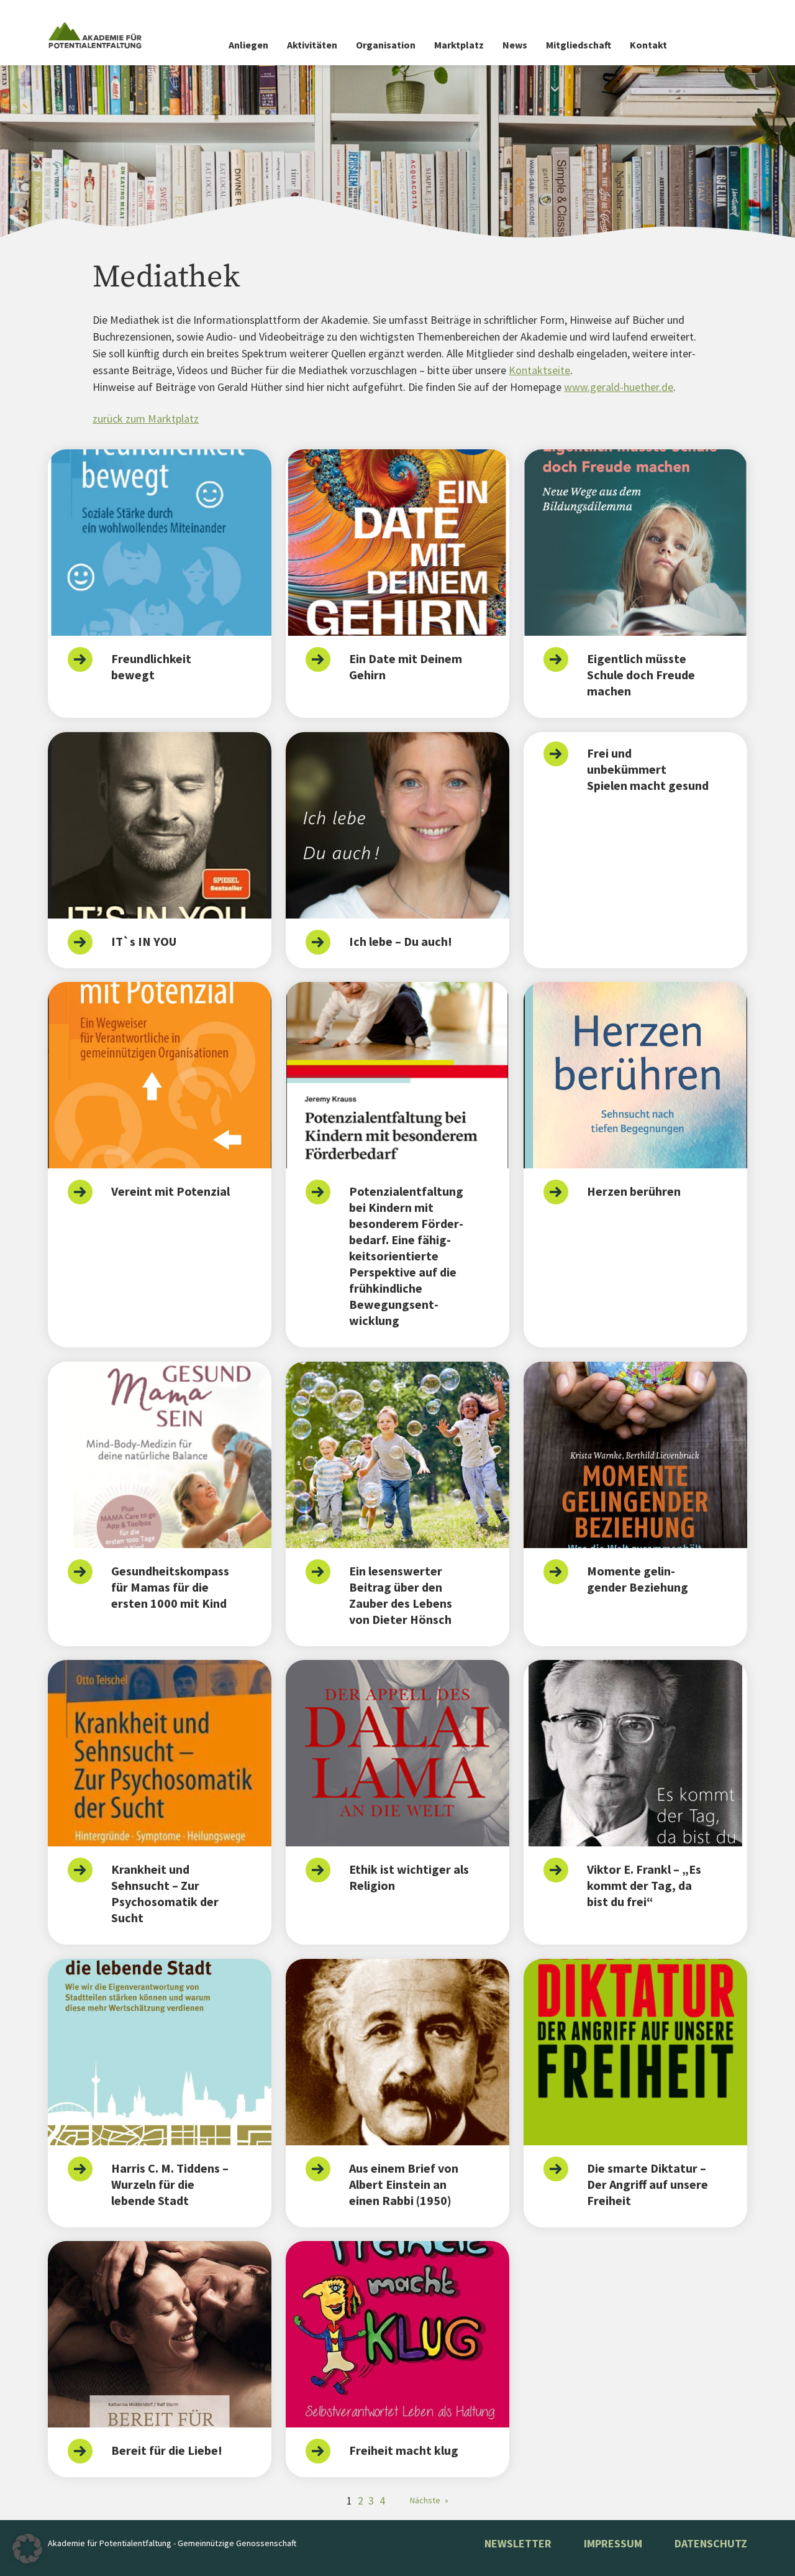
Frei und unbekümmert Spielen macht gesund (648, 769)
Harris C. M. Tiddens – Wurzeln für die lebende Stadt (170, 2184)
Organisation (386, 45)
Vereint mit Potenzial (170, 1191)
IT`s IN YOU (144, 941)
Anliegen (248, 45)
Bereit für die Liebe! (167, 2450)
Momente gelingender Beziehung (638, 1579)
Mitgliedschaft (579, 45)
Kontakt (648, 45)
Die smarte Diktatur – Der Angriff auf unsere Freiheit (647, 2184)
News (515, 45)
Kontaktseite (539, 370)
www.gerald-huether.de (619, 387)
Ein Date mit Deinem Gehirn (406, 667)
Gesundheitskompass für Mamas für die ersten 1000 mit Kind (170, 1587)
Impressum (613, 2543)
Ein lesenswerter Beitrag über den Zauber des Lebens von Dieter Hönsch (401, 1595)
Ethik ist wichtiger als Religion (409, 1877)
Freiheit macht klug (404, 2450)
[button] (27, 2549)
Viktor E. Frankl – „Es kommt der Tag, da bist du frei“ (644, 1885)
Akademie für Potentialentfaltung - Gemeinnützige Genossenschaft (172, 2543)
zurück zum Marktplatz (146, 419)
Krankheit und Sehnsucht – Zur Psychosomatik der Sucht (165, 1893)
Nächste (429, 2500)
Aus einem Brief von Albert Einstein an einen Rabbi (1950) (404, 2184)
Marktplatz (459, 45)
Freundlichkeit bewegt (151, 667)
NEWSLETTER (518, 2543)
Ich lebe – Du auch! (401, 941)
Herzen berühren (634, 1191)
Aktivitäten (312, 45)
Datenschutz (711, 2543)
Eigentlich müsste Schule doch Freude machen (641, 675)
